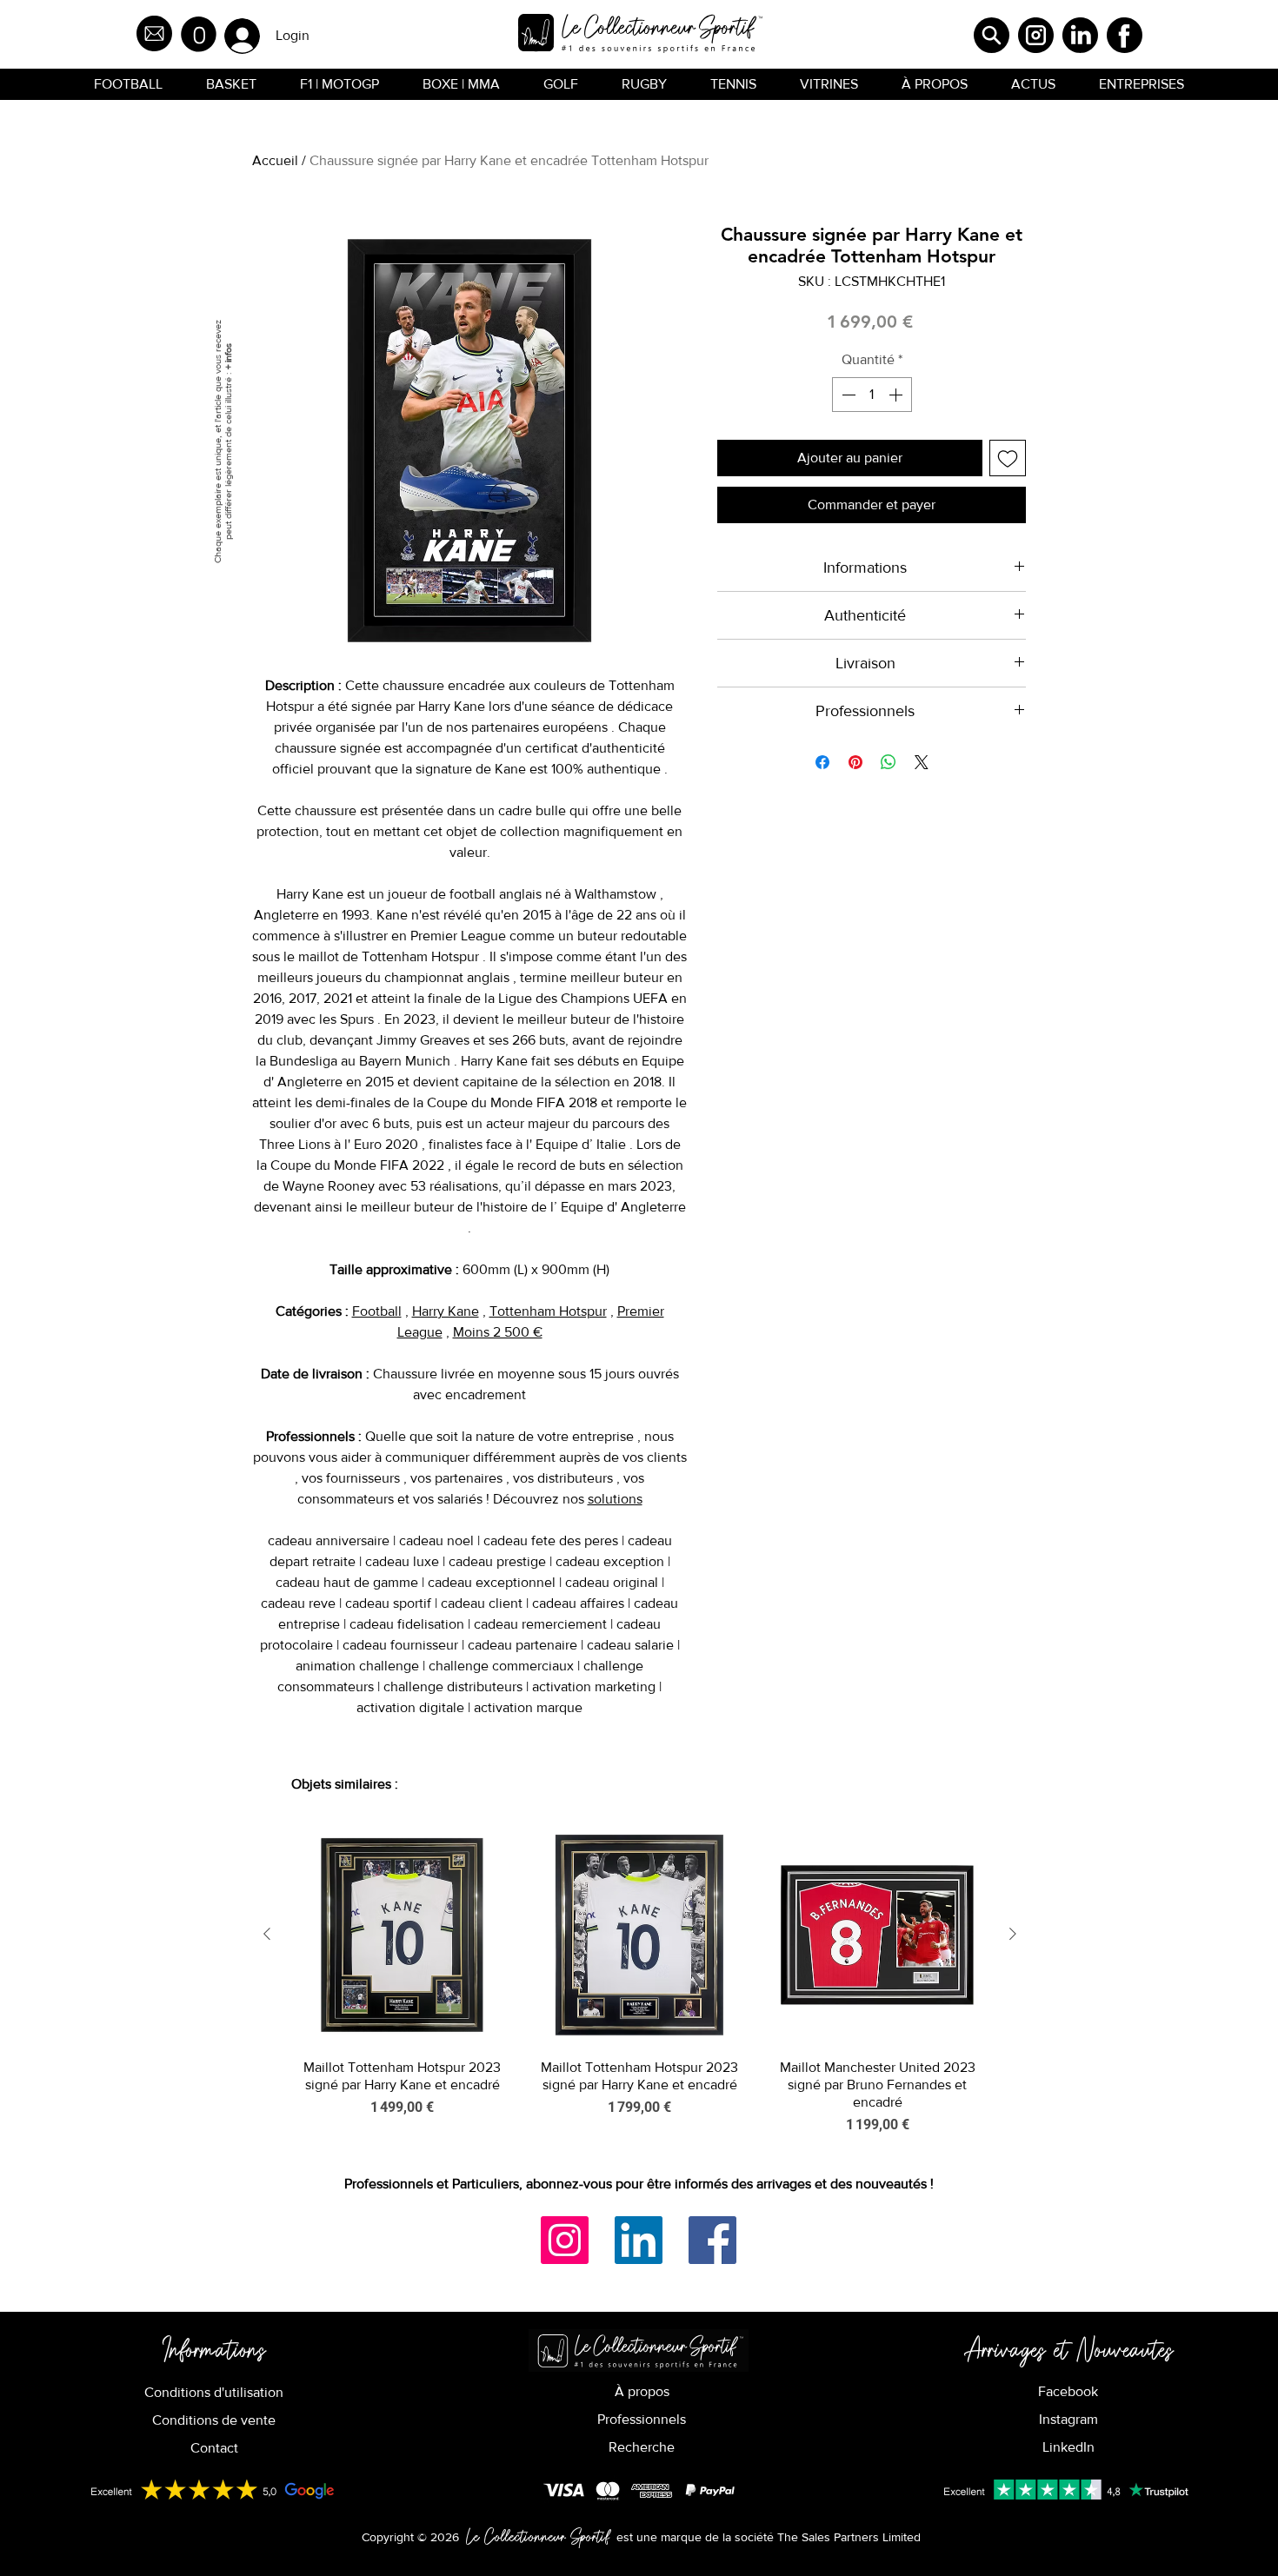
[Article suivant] (1013, 1934)
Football (377, 1311)
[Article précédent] (267, 1934)
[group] (640, 1980)
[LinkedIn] (639, 2240)
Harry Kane (446, 1311)
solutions (615, 1499)
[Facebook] (712, 2240)
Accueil (275, 160)
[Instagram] (565, 2240)
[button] (199, 34)
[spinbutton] (872, 395)
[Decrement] (847, 395)
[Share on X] (922, 762)
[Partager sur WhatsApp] (889, 762)
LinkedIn (1068, 2447)
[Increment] (897, 395)
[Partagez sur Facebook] (822, 762)
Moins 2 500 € (498, 1332)
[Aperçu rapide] (402, 1935)
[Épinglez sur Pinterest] (855, 762)
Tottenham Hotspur (548, 1311)
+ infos (228, 356)
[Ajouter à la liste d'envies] (1008, 458)
